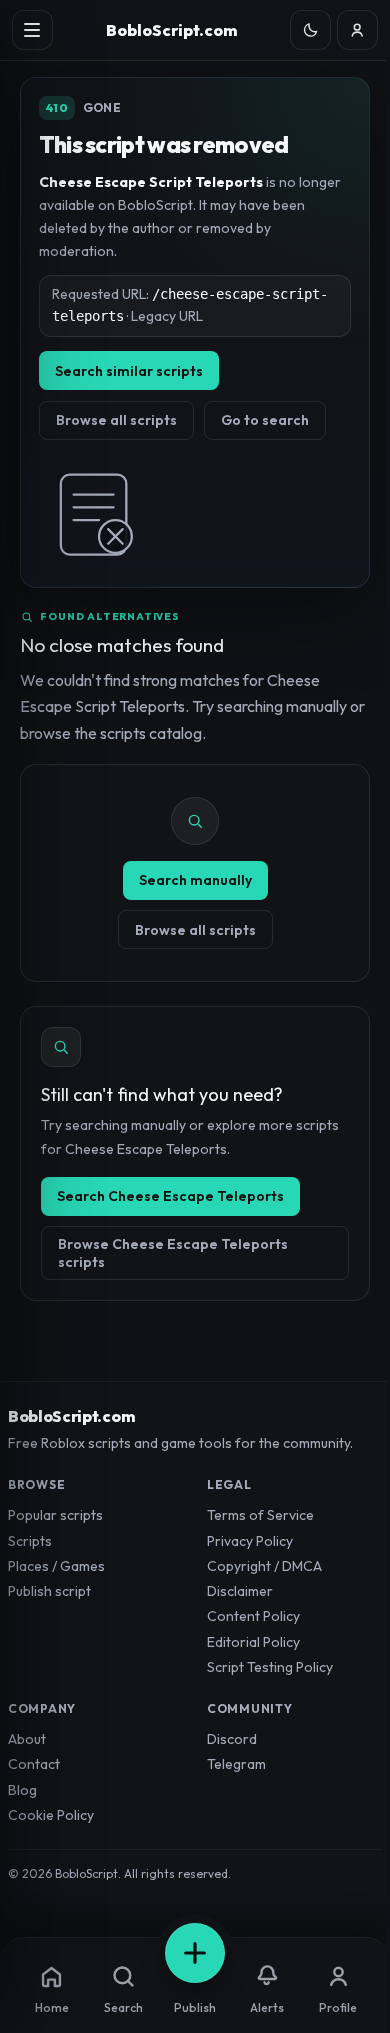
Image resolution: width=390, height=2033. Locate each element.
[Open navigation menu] (32, 30)
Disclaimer (240, 1591)
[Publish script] (195, 1953)
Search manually (195, 880)
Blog (22, 1790)
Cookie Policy (51, 1815)
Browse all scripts (116, 420)
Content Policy (253, 1616)
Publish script (49, 1591)
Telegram (236, 1764)
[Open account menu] (357, 30)
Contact (34, 1764)
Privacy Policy (250, 1541)
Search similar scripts (129, 371)
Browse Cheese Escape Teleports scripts (173, 1253)
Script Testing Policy (270, 1667)
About (27, 1739)
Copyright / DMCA (264, 1566)
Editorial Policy (253, 1642)
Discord (232, 1739)
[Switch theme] (310, 30)
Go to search (265, 420)
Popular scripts (55, 1515)
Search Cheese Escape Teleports (170, 1196)
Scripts (30, 1541)
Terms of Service (260, 1515)
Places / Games (56, 1566)
